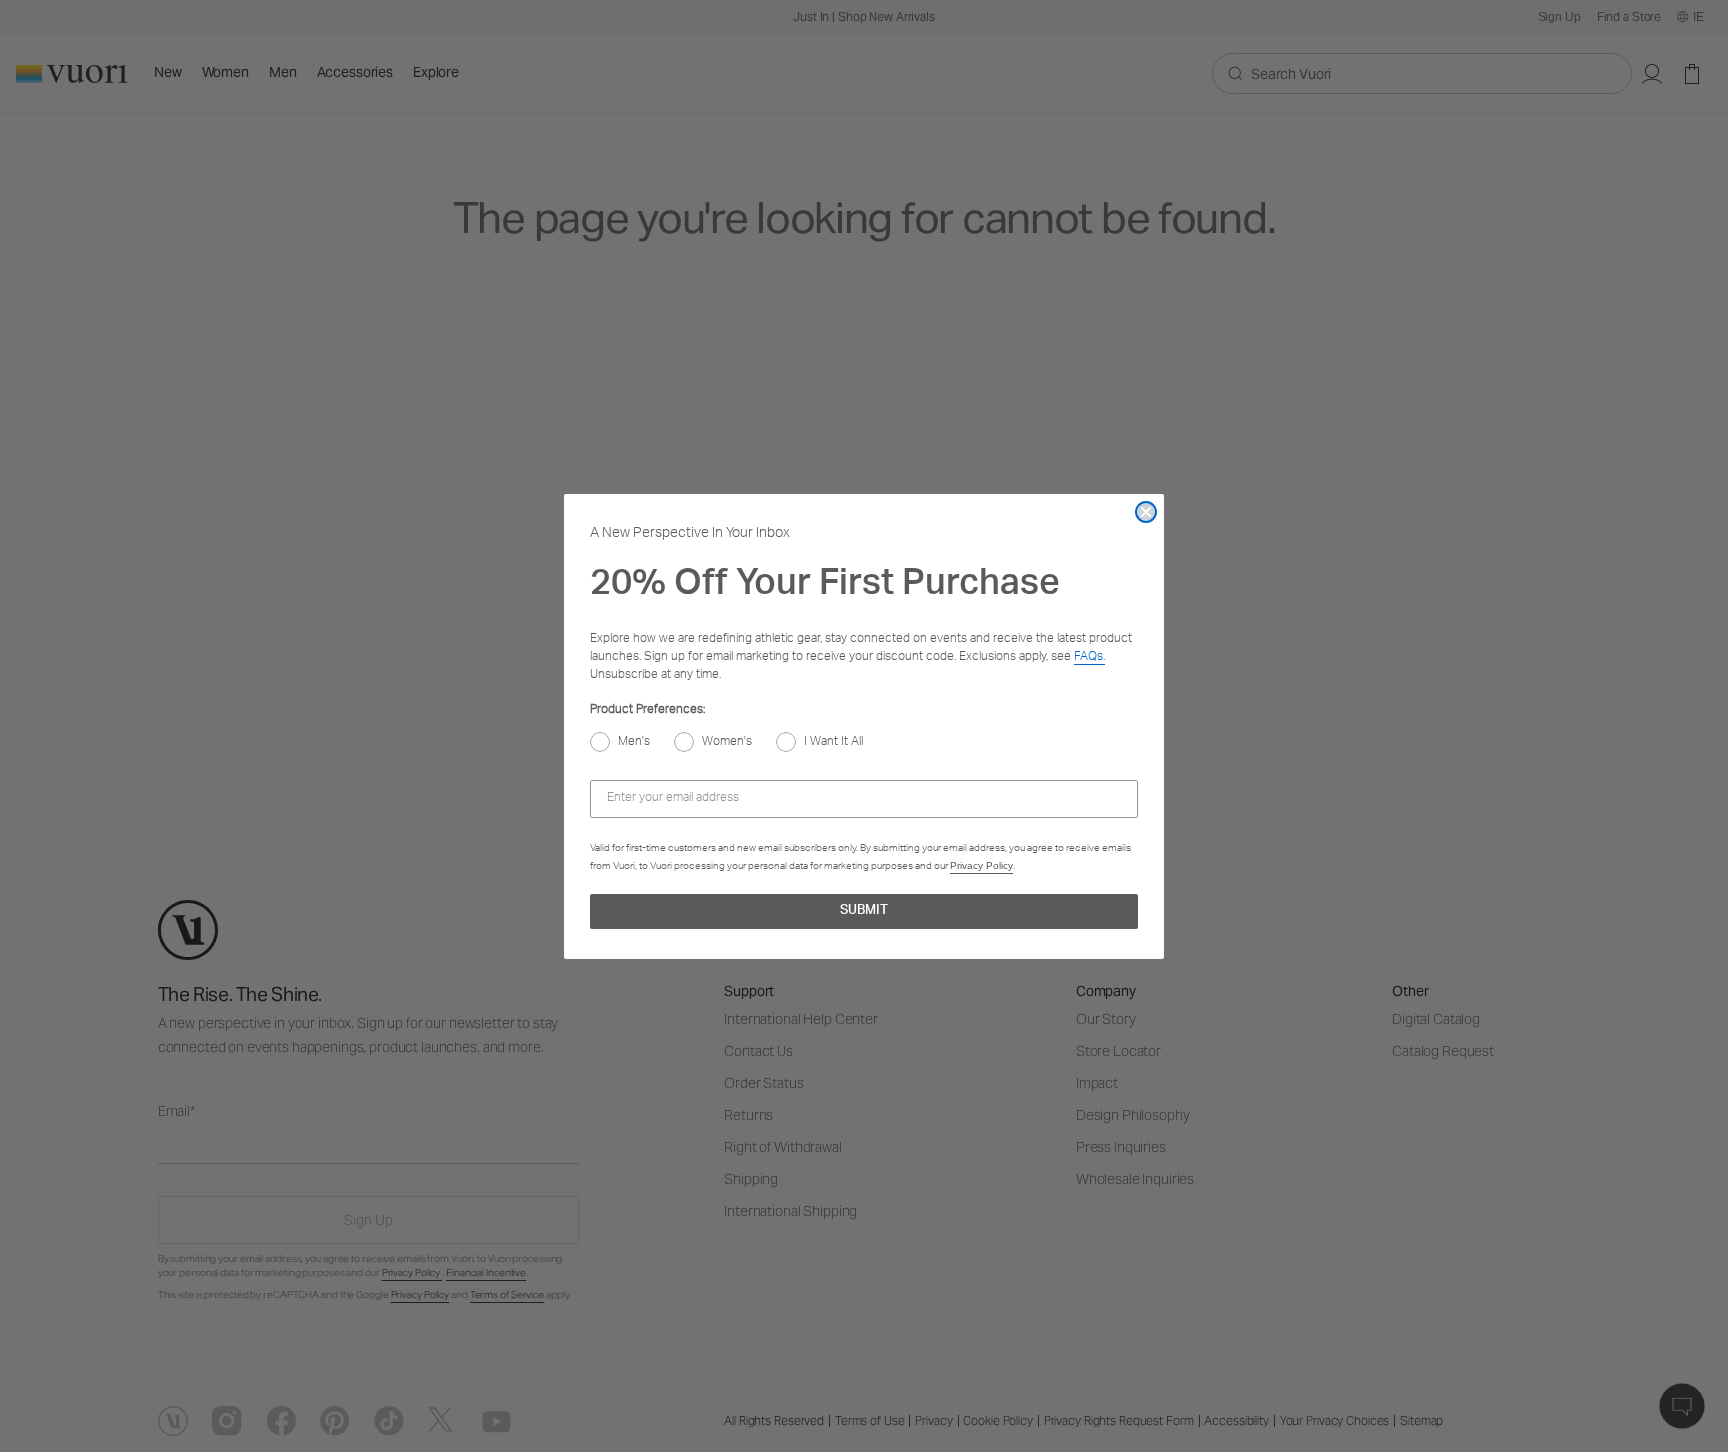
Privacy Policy (981, 865)
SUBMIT (864, 911)
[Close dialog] (1146, 512)
